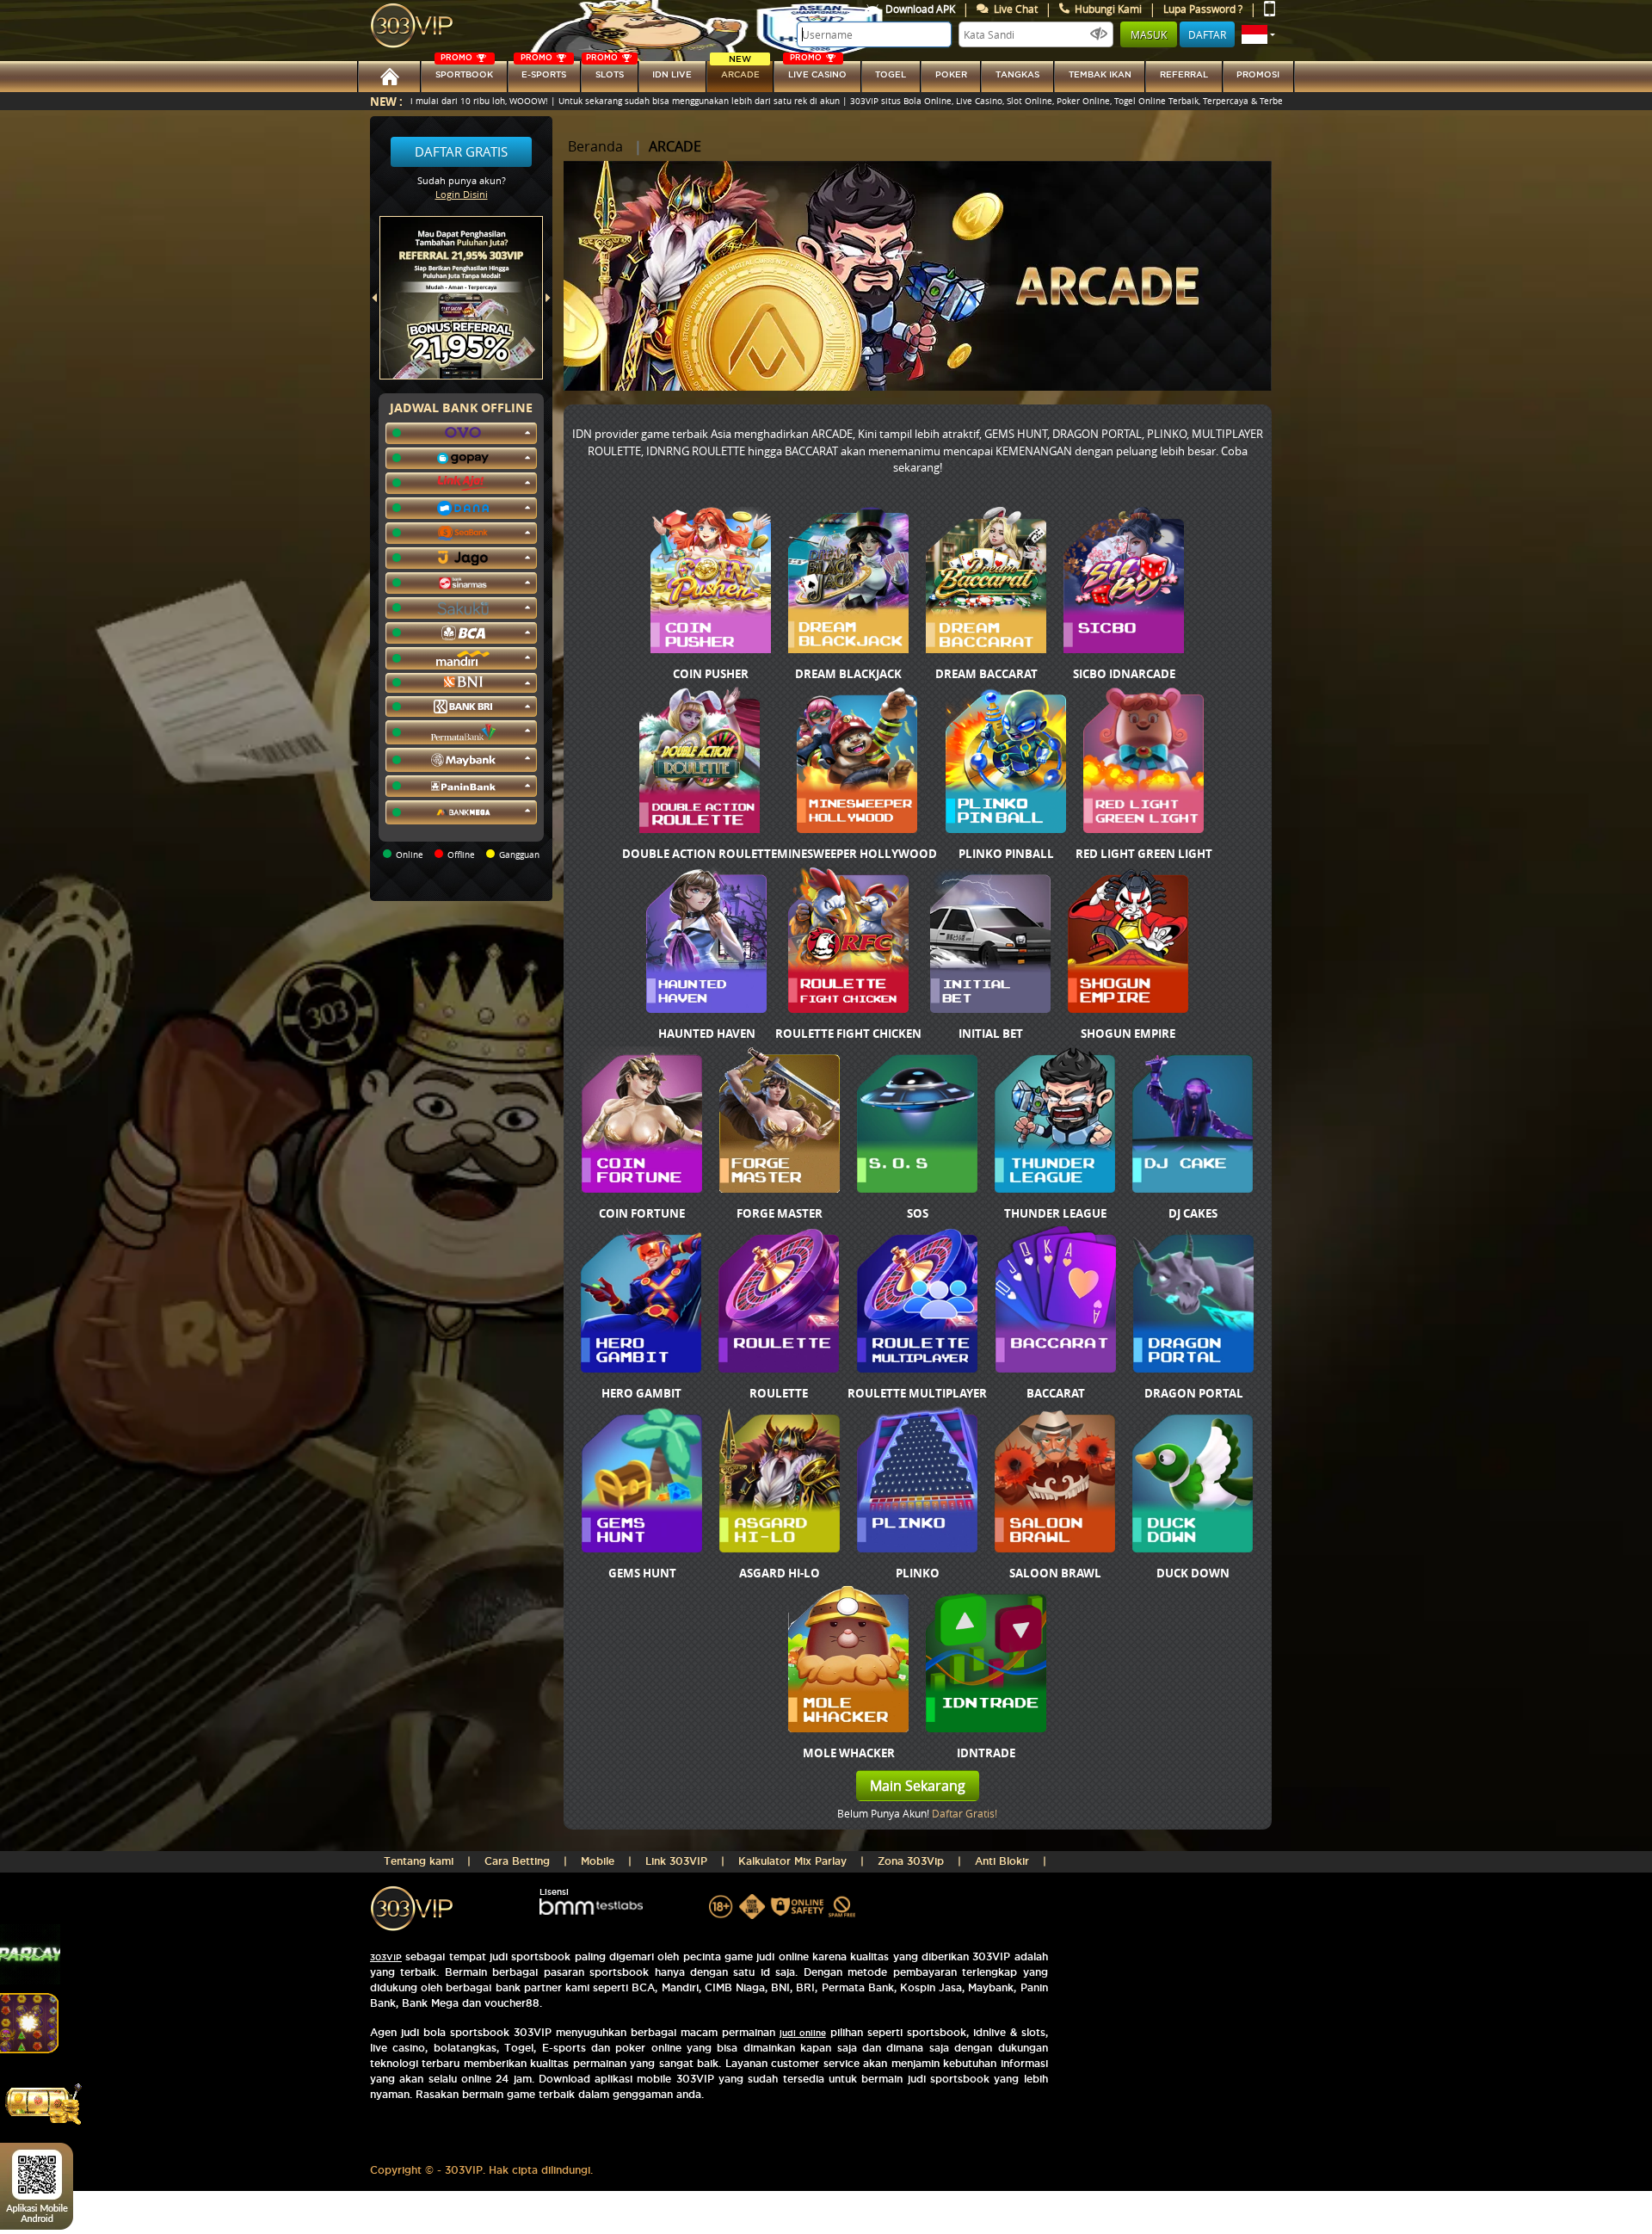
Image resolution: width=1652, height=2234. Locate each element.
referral (1184, 74)
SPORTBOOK (464, 70)
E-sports (543, 70)
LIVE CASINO (817, 70)
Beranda (595, 146)
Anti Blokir (1002, 1861)
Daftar (1207, 34)
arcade (740, 70)
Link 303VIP (676, 1861)
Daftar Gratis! (965, 1813)
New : (386, 101)
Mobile (598, 1861)
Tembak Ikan (1100, 74)
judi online (803, 2033)
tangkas (1017, 74)
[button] (1258, 34)
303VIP (386, 1957)
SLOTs (605, 70)
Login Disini (462, 194)
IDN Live (672, 74)
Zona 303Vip (911, 1861)
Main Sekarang (918, 1786)
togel (891, 74)
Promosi (1258, 74)
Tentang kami (419, 1861)
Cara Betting (517, 1861)
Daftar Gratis (461, 151)
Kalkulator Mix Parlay (792, 1861)
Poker (951, 74)
